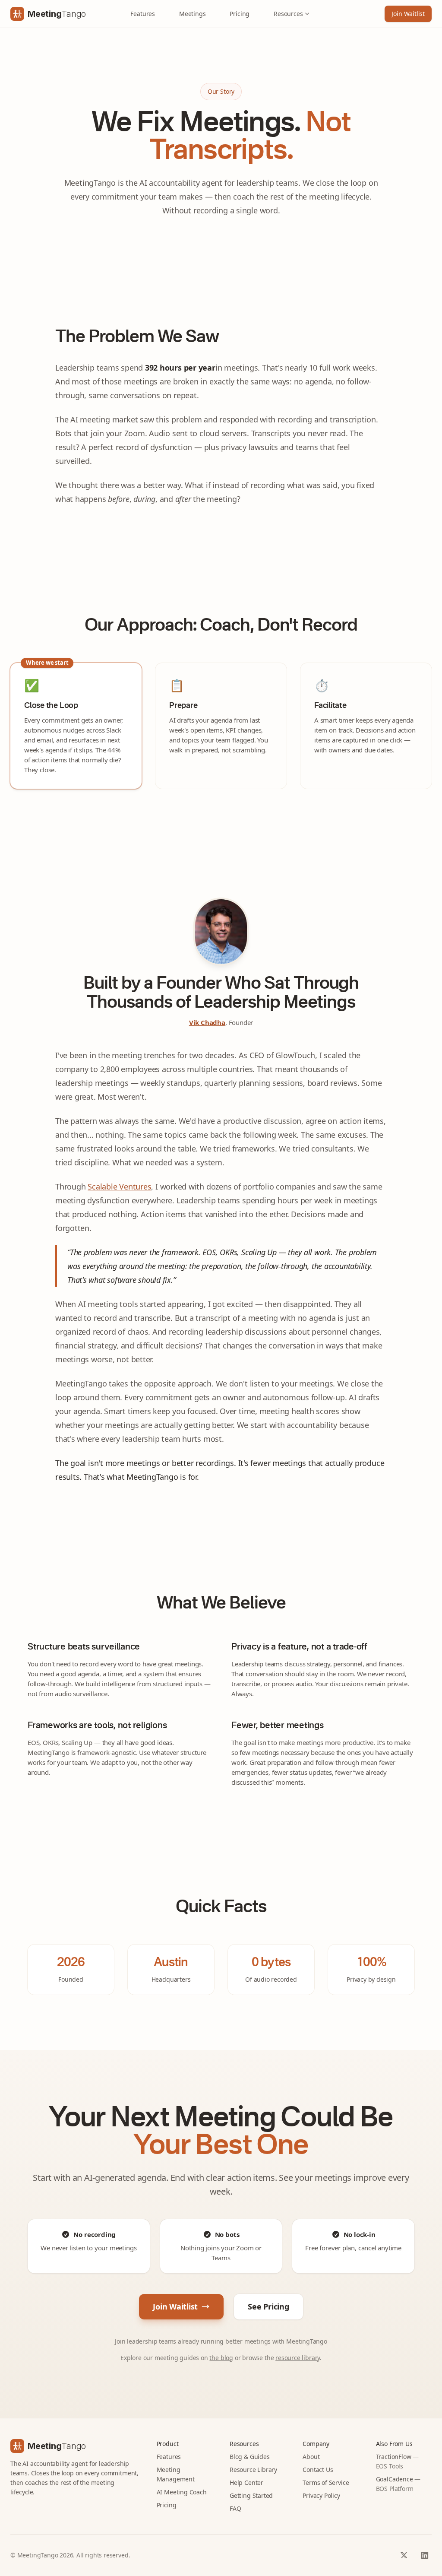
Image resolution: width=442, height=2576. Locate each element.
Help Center (246, 2482)
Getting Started (251, 2495)
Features (143, 14)
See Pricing (268, 2306)
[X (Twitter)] (404, 2555)
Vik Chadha (207, 1022)
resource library (298, 2358)
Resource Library (253, 2470)
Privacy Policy (321, 2495)
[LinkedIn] (425, 2555)
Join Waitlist (408, 14)
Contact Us (318, 2470)
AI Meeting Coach (182, 2492)
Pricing (240, 14)
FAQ (235, 2508)
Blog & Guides (250, 2457)
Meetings (193, 14)
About (311, 2457)
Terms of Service (326, 2482)
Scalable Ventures (119, 1186)
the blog (221, 2358)
